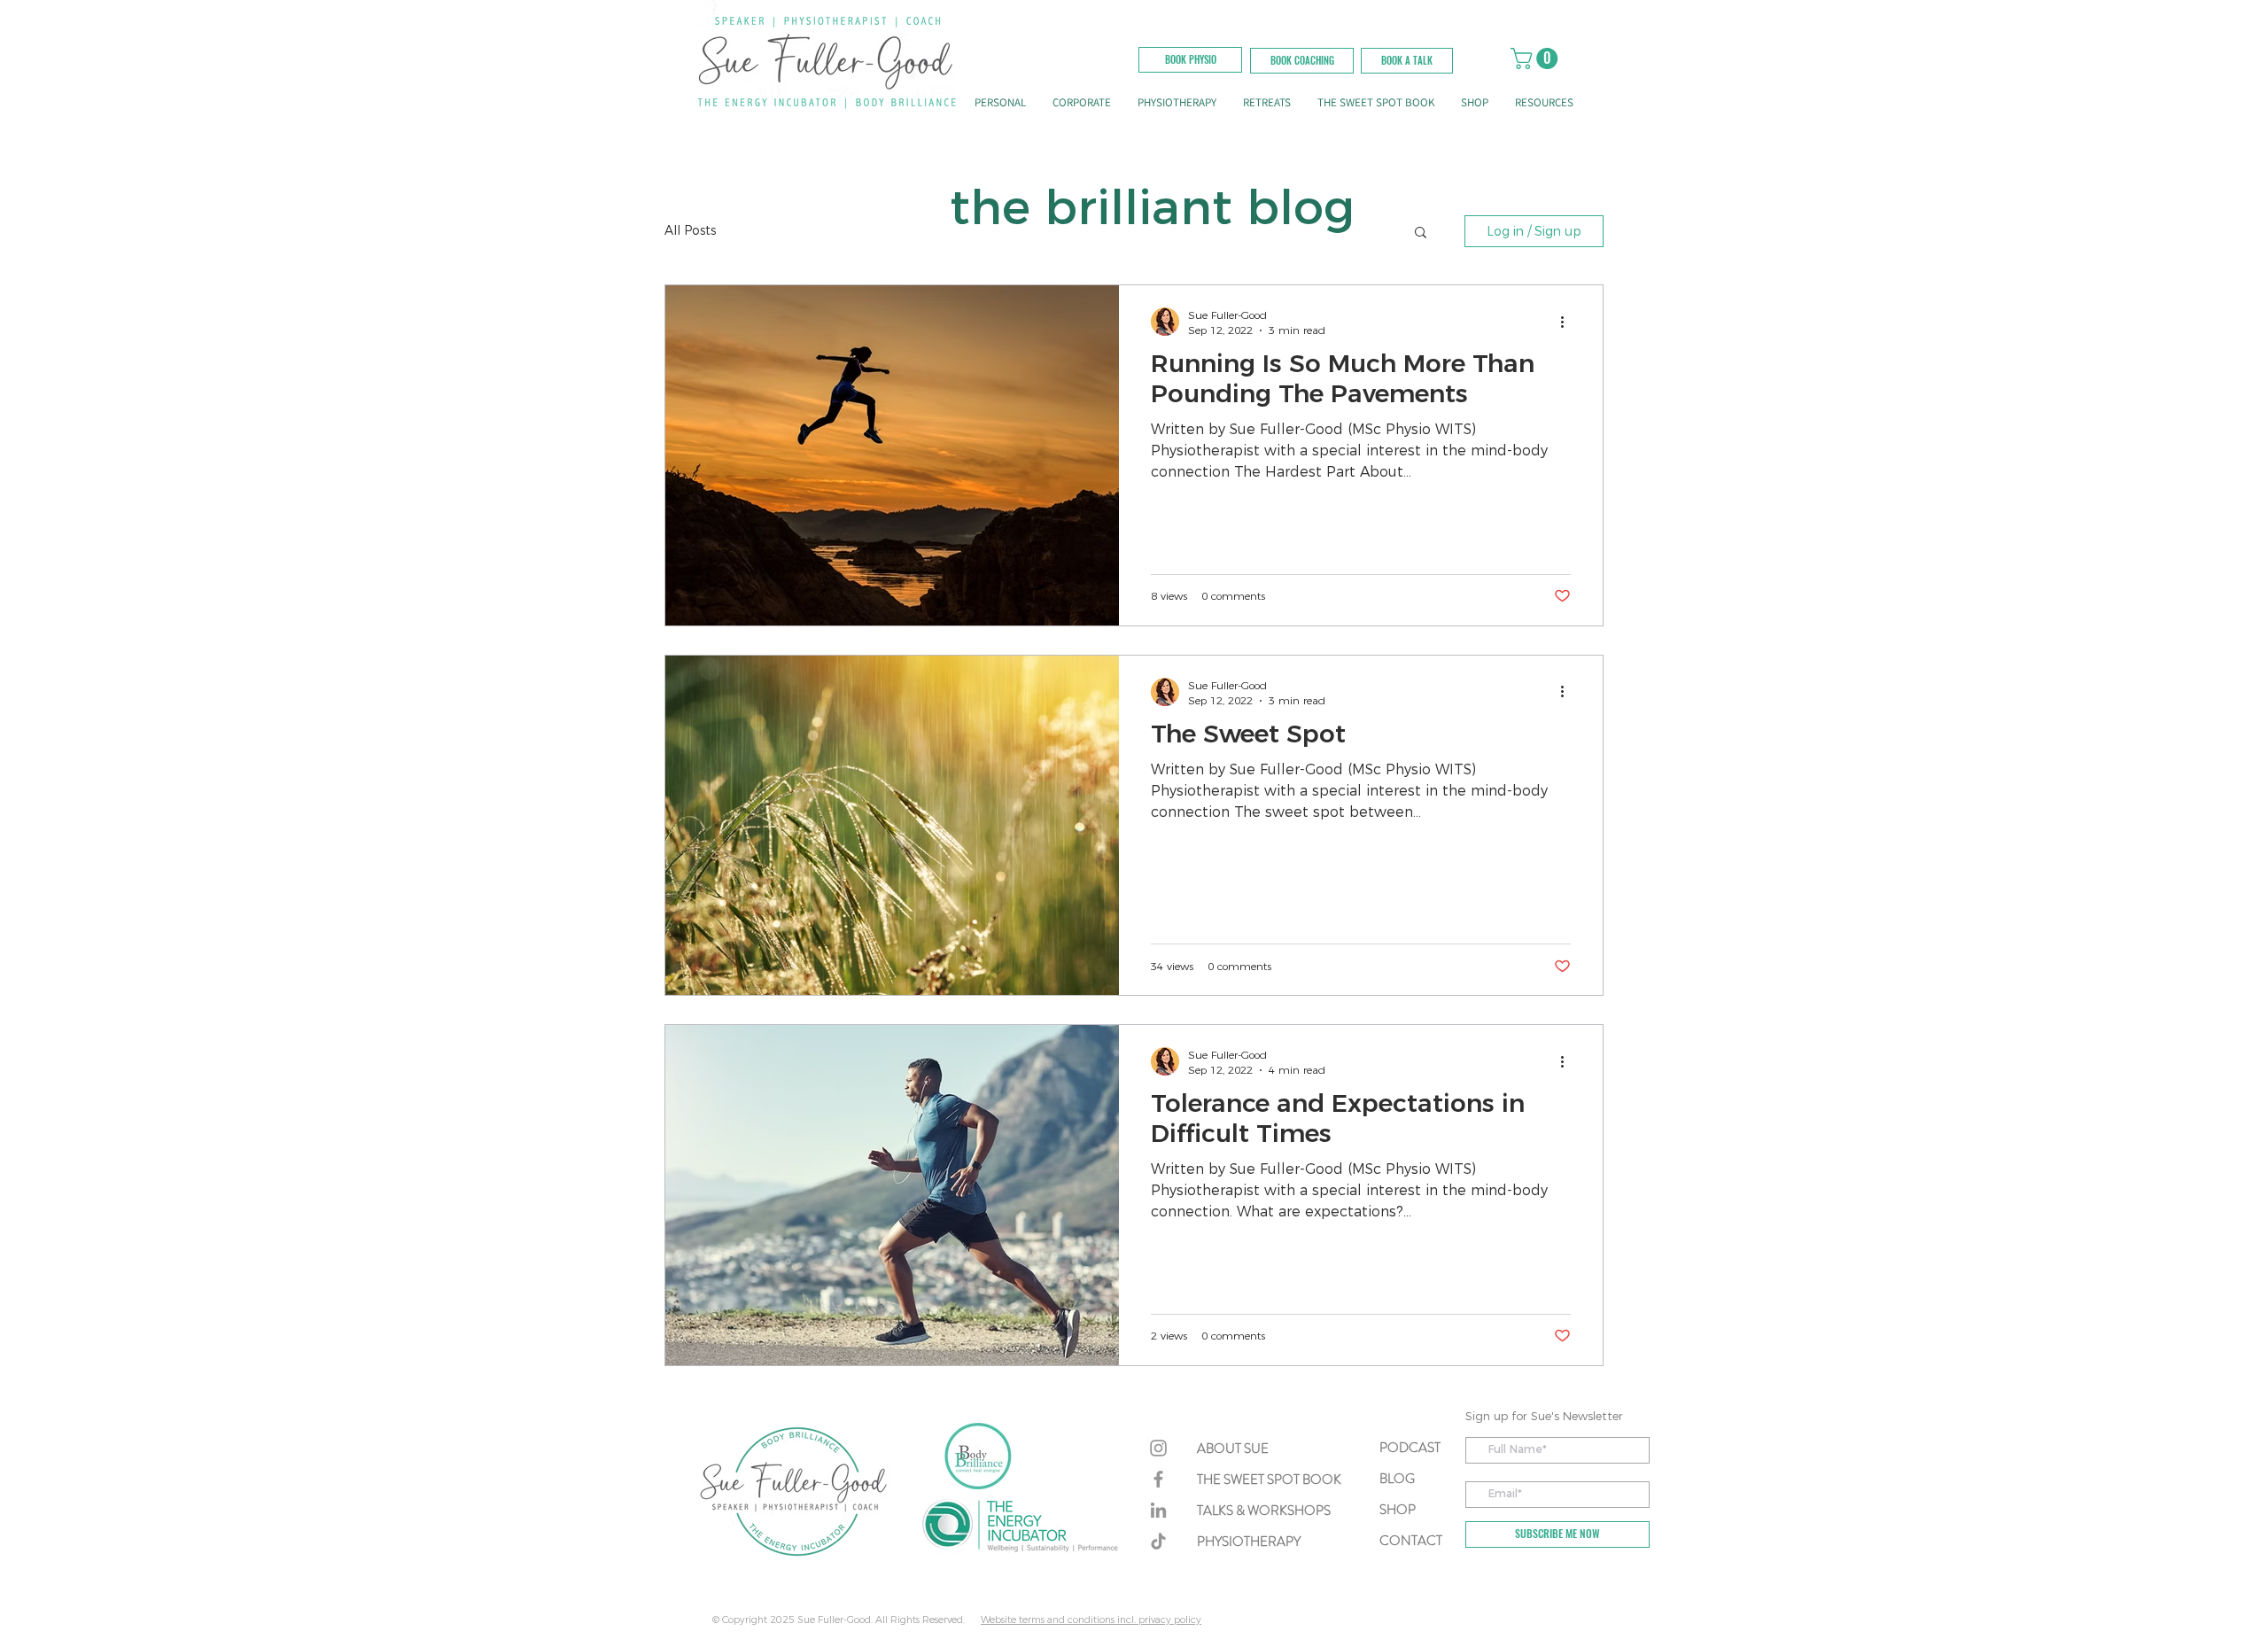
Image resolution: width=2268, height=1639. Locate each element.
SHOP (1398, 1510)
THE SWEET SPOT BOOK (1269, 1480)
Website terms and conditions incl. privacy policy (1091, 1620)
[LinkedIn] (1158, 1510)
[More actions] (1568, 322)
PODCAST (1410, 1448)
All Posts (690, 230)
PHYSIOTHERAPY (1249, 1542)
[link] (1537, 58)
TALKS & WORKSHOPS (1264, 1511)
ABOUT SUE (1233, 1449)
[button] (1407, 61)
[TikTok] (1158, 1541)
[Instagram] (1158, 1448)
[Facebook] (1158, 1479)
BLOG (1397, 1479)
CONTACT (1411, 1541)
